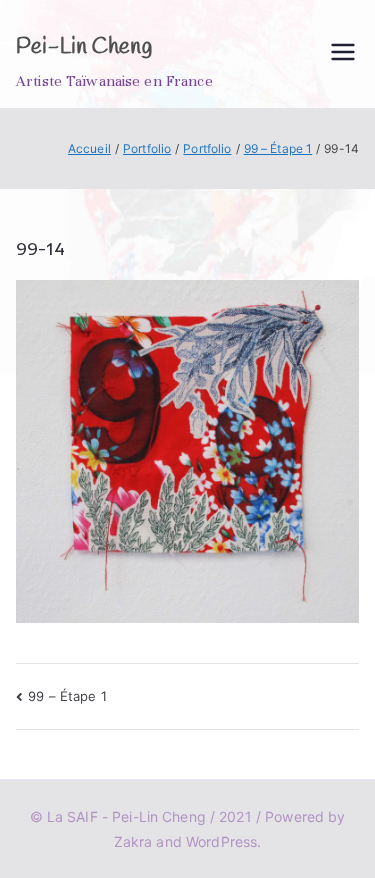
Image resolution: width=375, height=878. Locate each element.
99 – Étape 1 (67, 696)
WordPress (221, 841)
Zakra (133, 841)
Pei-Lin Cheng (84, 47)
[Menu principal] (343, 53)
